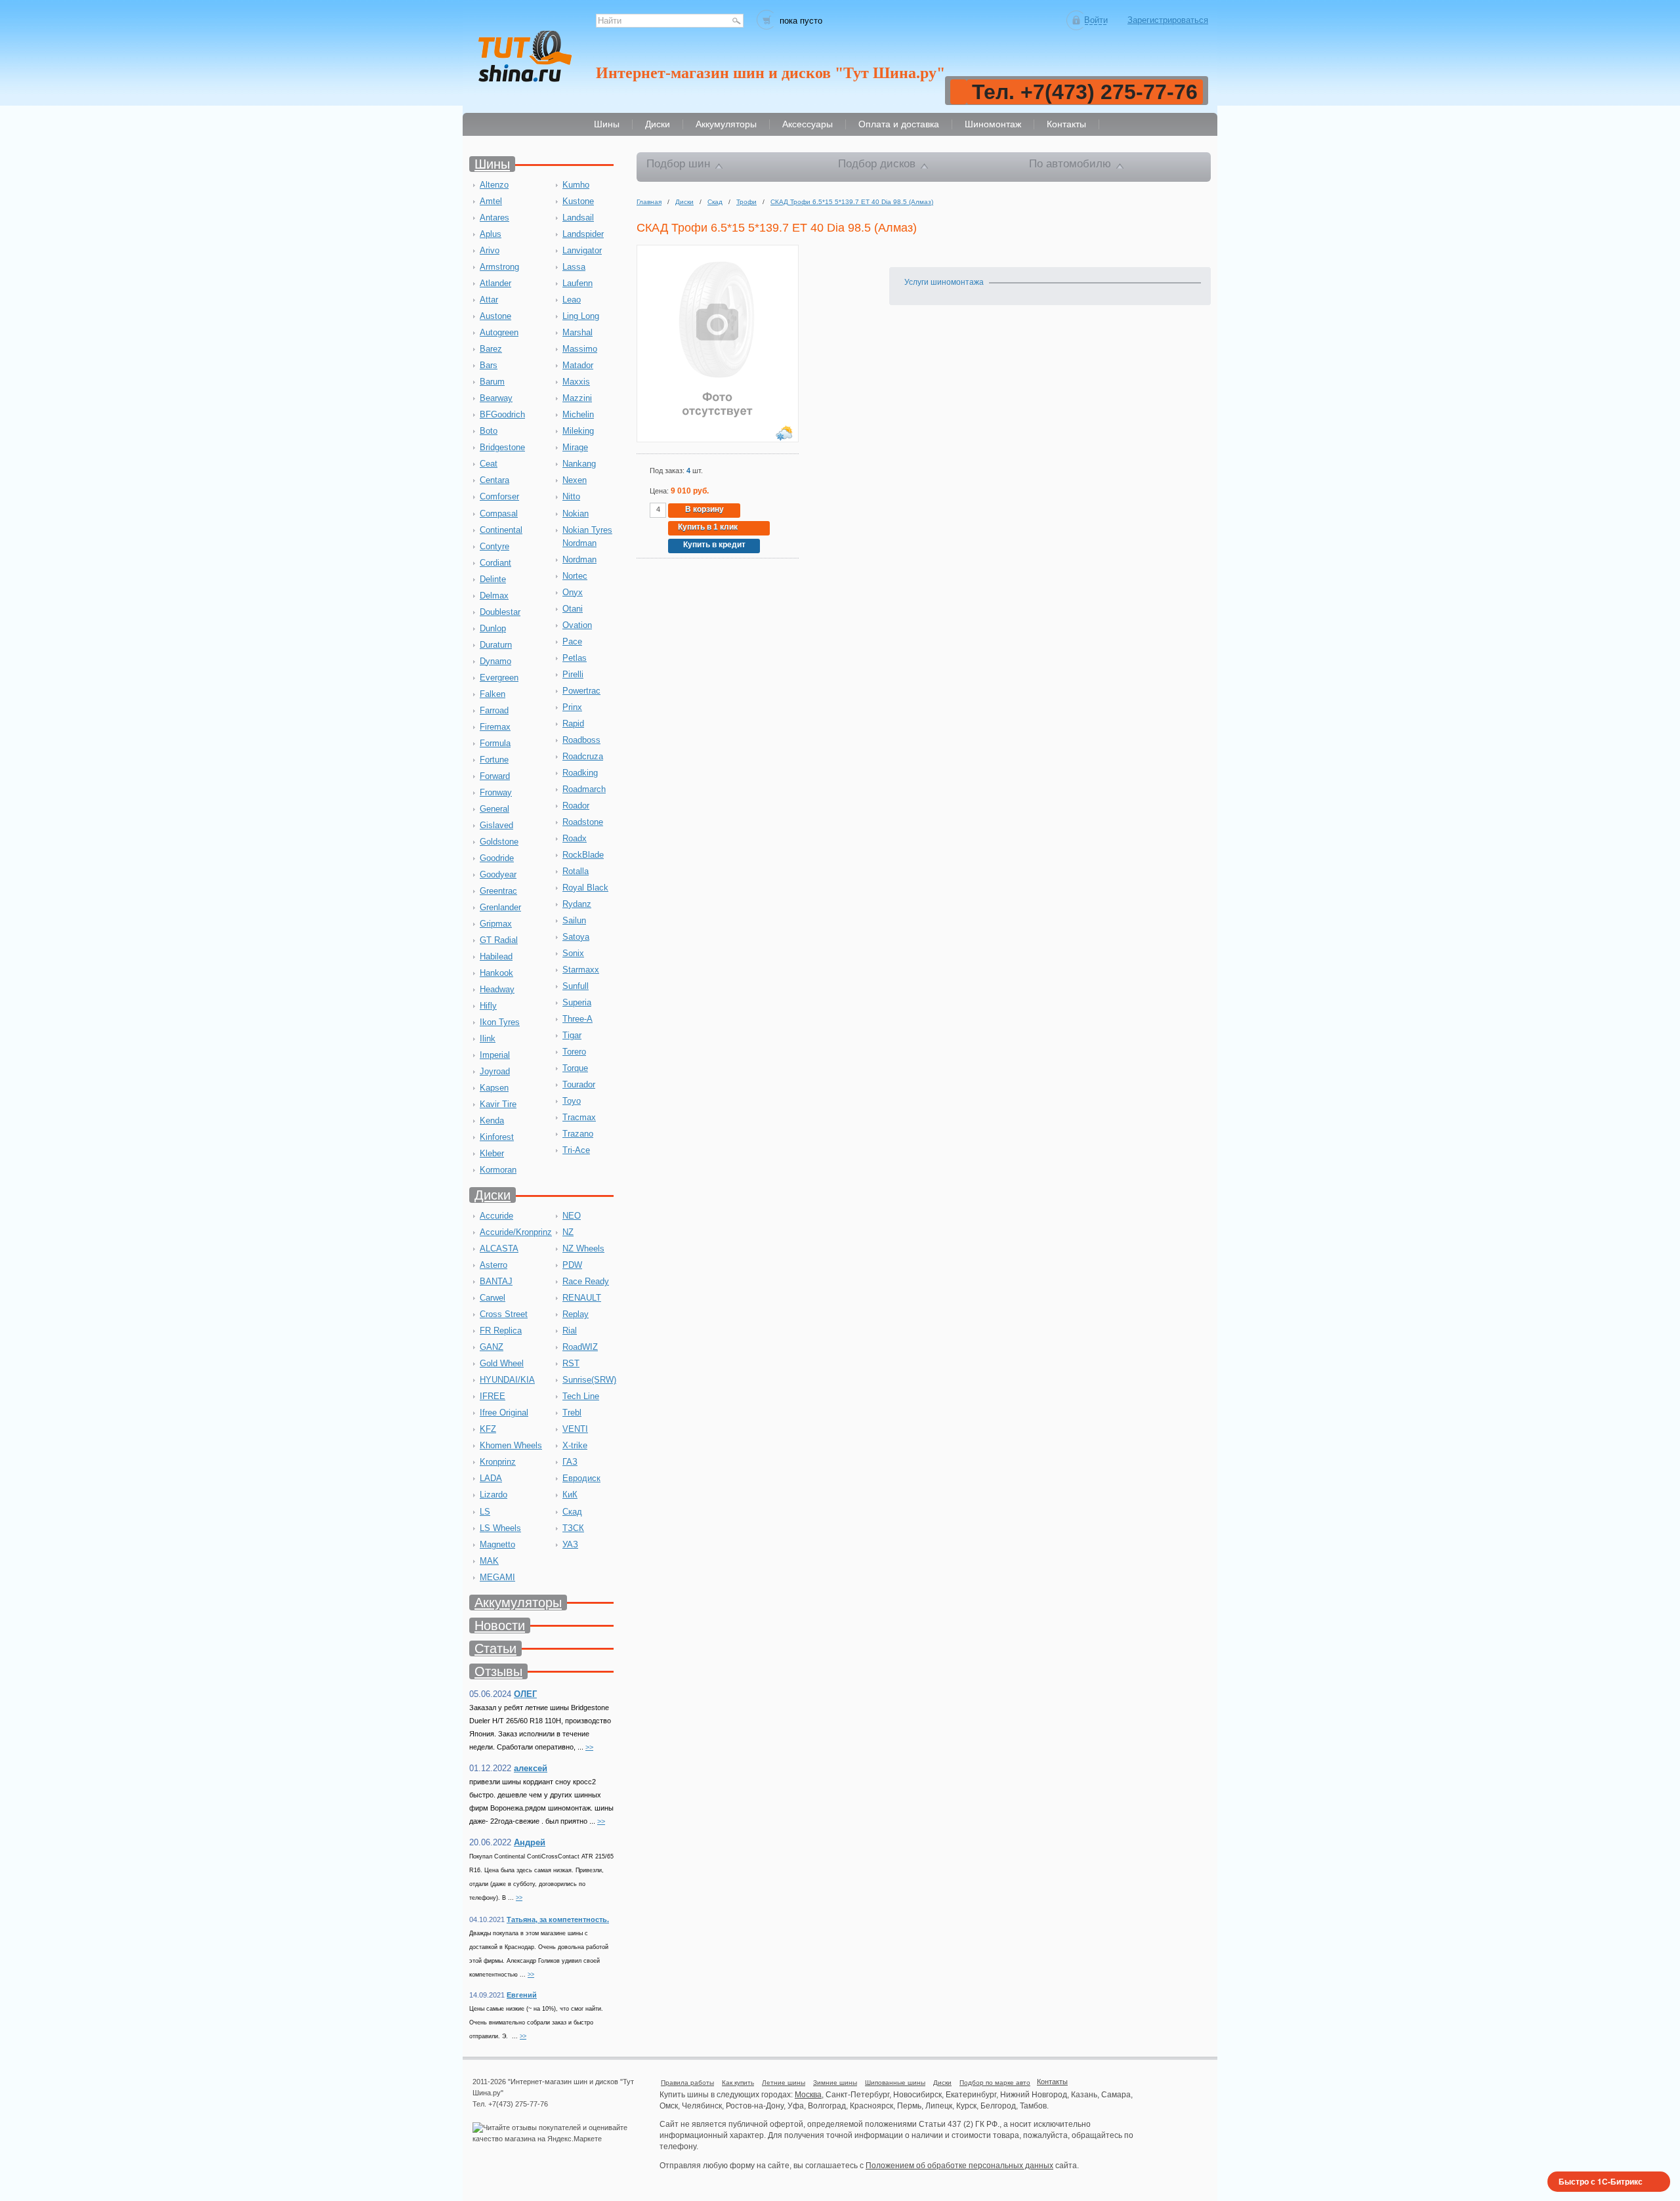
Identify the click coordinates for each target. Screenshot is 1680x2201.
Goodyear (498, 874)
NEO (572, 1216)
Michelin (578, 414)
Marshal (577, 332)
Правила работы (687, 2083)
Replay (576, 1314)
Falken (493, 694)
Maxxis (576, 382)
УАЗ (570, 1544)
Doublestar (500, 612)
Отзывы (498, 1671)
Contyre (494, 546)
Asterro (493, 1265)
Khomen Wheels (511, 1445)
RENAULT (582, 1298)
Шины (492, 164)
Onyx (573, 592)
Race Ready (586, 1281)
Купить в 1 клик (708, 527)
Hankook (496, 973)
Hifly (488, 1006)
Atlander (495, 283)
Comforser (499, 496)
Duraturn (496, 645)
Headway (497, 989)
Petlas (575, 658)
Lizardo (493, 1495)
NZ (568, 1232)
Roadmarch (584, 789)
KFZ (488, 1429)
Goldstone (499, 842)
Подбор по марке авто (995, 2083)
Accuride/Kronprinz (516, 1232)
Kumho (576, 185)
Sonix (573, 953)
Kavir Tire (498, 1104)
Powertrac (581, 691)
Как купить (738, 2083)
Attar (489, 300)
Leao (572, 300)
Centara (494, 480)
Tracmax (579, 1117)
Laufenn (577, 283)
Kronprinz (498, 1462)
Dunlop (493, 628)
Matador (578, 365)
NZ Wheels (583, 1248)
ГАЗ (570, 1462)
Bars (489, 365)
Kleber (492, 1153)
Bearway (496, 398)
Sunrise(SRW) (589, 1380)
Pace (572, 641)
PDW (572, 1265)
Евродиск (581, 1478)
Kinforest (497, 1137)
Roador (576, 806)
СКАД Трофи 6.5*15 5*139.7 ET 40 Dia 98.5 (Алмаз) (852, 202)
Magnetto (497, 1544)
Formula (495, 743)
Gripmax (496, 924)
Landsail (578, 218)
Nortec (575, 576)
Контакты (1052, 2082)
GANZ (492, 1347)
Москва (808, 2095)
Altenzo (494, 185)
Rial (570, 1331)
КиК (570, 1495)
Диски (493, 1195)
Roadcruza (583, 756)
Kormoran (498, 1170)
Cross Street (504, 1314)
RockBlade (583, 855)
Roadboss (581, 740)
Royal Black (585, 888)
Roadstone (583, 822)
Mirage (575, 447)
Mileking (578, 431)
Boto (489, 431)
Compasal (499, 514)
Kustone (578, 201)
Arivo (490, 250)
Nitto (571, 496)
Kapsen (494, 1088)
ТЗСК (573, 1528)
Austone (495, 316)
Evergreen (499, 678)
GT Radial (499, 940)
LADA (491, 1478)
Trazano (578, 1134)
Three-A (577, 1019)
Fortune (494, 760)
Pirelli (573, 674)
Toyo (572, 1101)
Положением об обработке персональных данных (959, 2166)
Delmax (494, 596)
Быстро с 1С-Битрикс (1601, 2181)
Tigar (572, 1035)
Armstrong (499, 267)
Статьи (495, 1648)
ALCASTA (499, 1248)
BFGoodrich (502, 414)
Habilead (496, 956)
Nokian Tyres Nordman (587, 536)
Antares (494, 218)
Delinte (493, 579)
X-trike (575, 1445)
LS (485, 1512)
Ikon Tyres (500, 1022)
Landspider (583, 234)
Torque (575, 1068)
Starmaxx (581, 970)
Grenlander (500, 907)
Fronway (496, 792)
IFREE (493, 1396)
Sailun (574, 920)
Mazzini (577, 398)
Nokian (576, 514)
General (494, 809)
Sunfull (576, 986)
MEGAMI (497, 1577)
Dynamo (495, 661)
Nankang (579, 464)
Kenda (492, 1121)
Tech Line (581, 1396)
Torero (574, 1052)
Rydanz (577, 904)
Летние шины (784, 2083)
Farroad (494, 710)
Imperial (495, 1055)
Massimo (580, 349)
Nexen (575, 480)
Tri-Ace (576, 1150)
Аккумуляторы (518, 1603)
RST (571, 1363)
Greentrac (498, 891)
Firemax (495, 727)
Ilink (488, 1038)
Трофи (746, 202)
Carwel (493, 1298)
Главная (649, 202)
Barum (492, 382)
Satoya (576, 937)
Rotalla (576, 871)
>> (589, 1747)
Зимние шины (835, 2083)
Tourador (579, 1084)
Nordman (579, 559)
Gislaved (496, 825)
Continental (501, 530)
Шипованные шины (895, 2083)
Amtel (491, 201)
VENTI (575, 1429)
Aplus (491, 234)
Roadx (575, 838)
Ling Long (581, 316)
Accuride (496, 1216)
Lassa (574, 267)
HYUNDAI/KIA (507, 1380)
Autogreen (499, 332)
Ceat (489, 464)
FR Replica (501, 1331)
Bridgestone (502, 447)
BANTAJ (496, 1281)
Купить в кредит (714, 545)
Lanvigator (582, 250)
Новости (500, 1625)
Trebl (572, 1413)
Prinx (572, 707)
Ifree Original (504, 1413)
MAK (489, 1561)
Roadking (580, 773)
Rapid (573, 723)
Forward (495, 776)
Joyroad (495, 1071)
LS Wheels (500, 1528)
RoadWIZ (580, 1347)
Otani (573, 609)
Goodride (497, 858)
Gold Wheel (502, 1363)
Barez (491, 349)
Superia (577, 1002)
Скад (572, 1512)
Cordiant (495, 563)
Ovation (577, 625)
